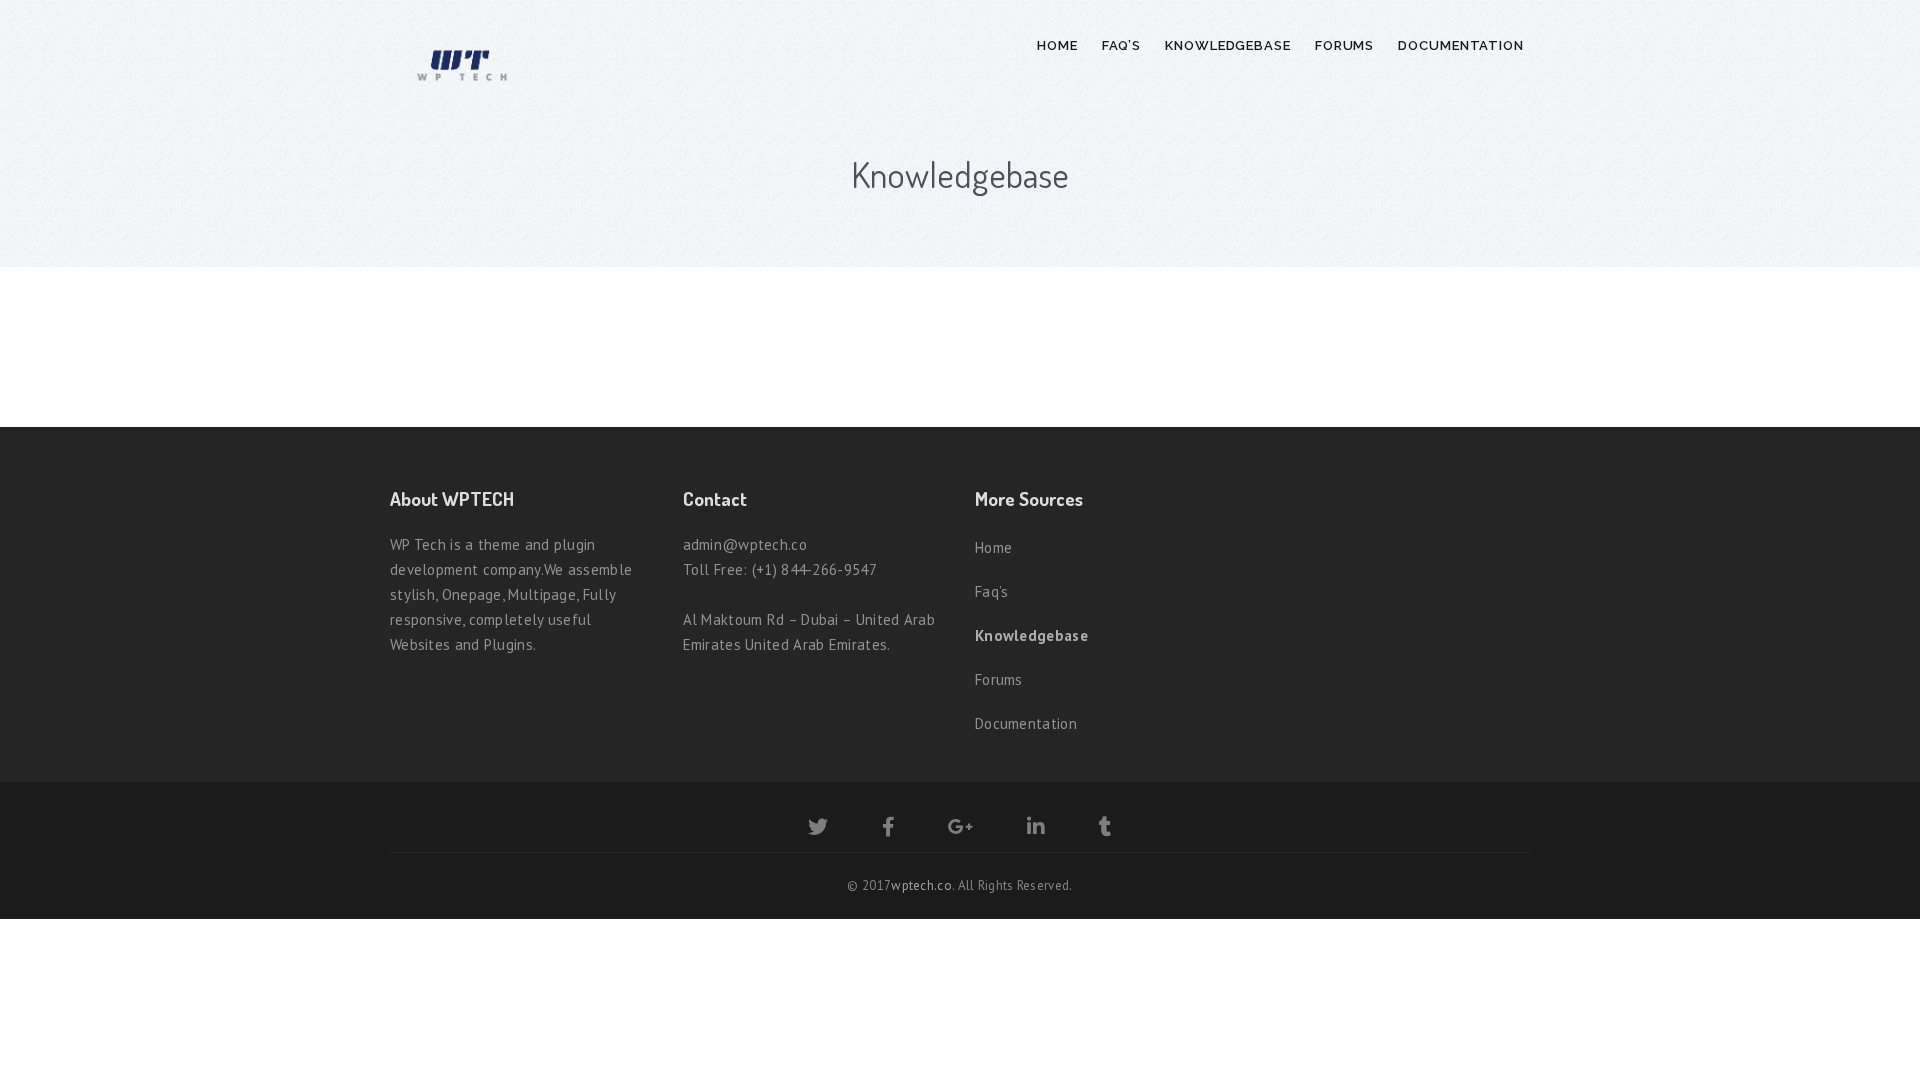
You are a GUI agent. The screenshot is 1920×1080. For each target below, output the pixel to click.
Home (1057, 45)
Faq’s (1122, 45)
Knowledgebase (1228, 45)
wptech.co (921, 885)
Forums (1344, 45)
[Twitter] (818, 829)
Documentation (1461, 45)
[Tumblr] (1105, 829)
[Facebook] (888, 829)
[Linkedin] (1036, 829)
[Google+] (960, 829)
